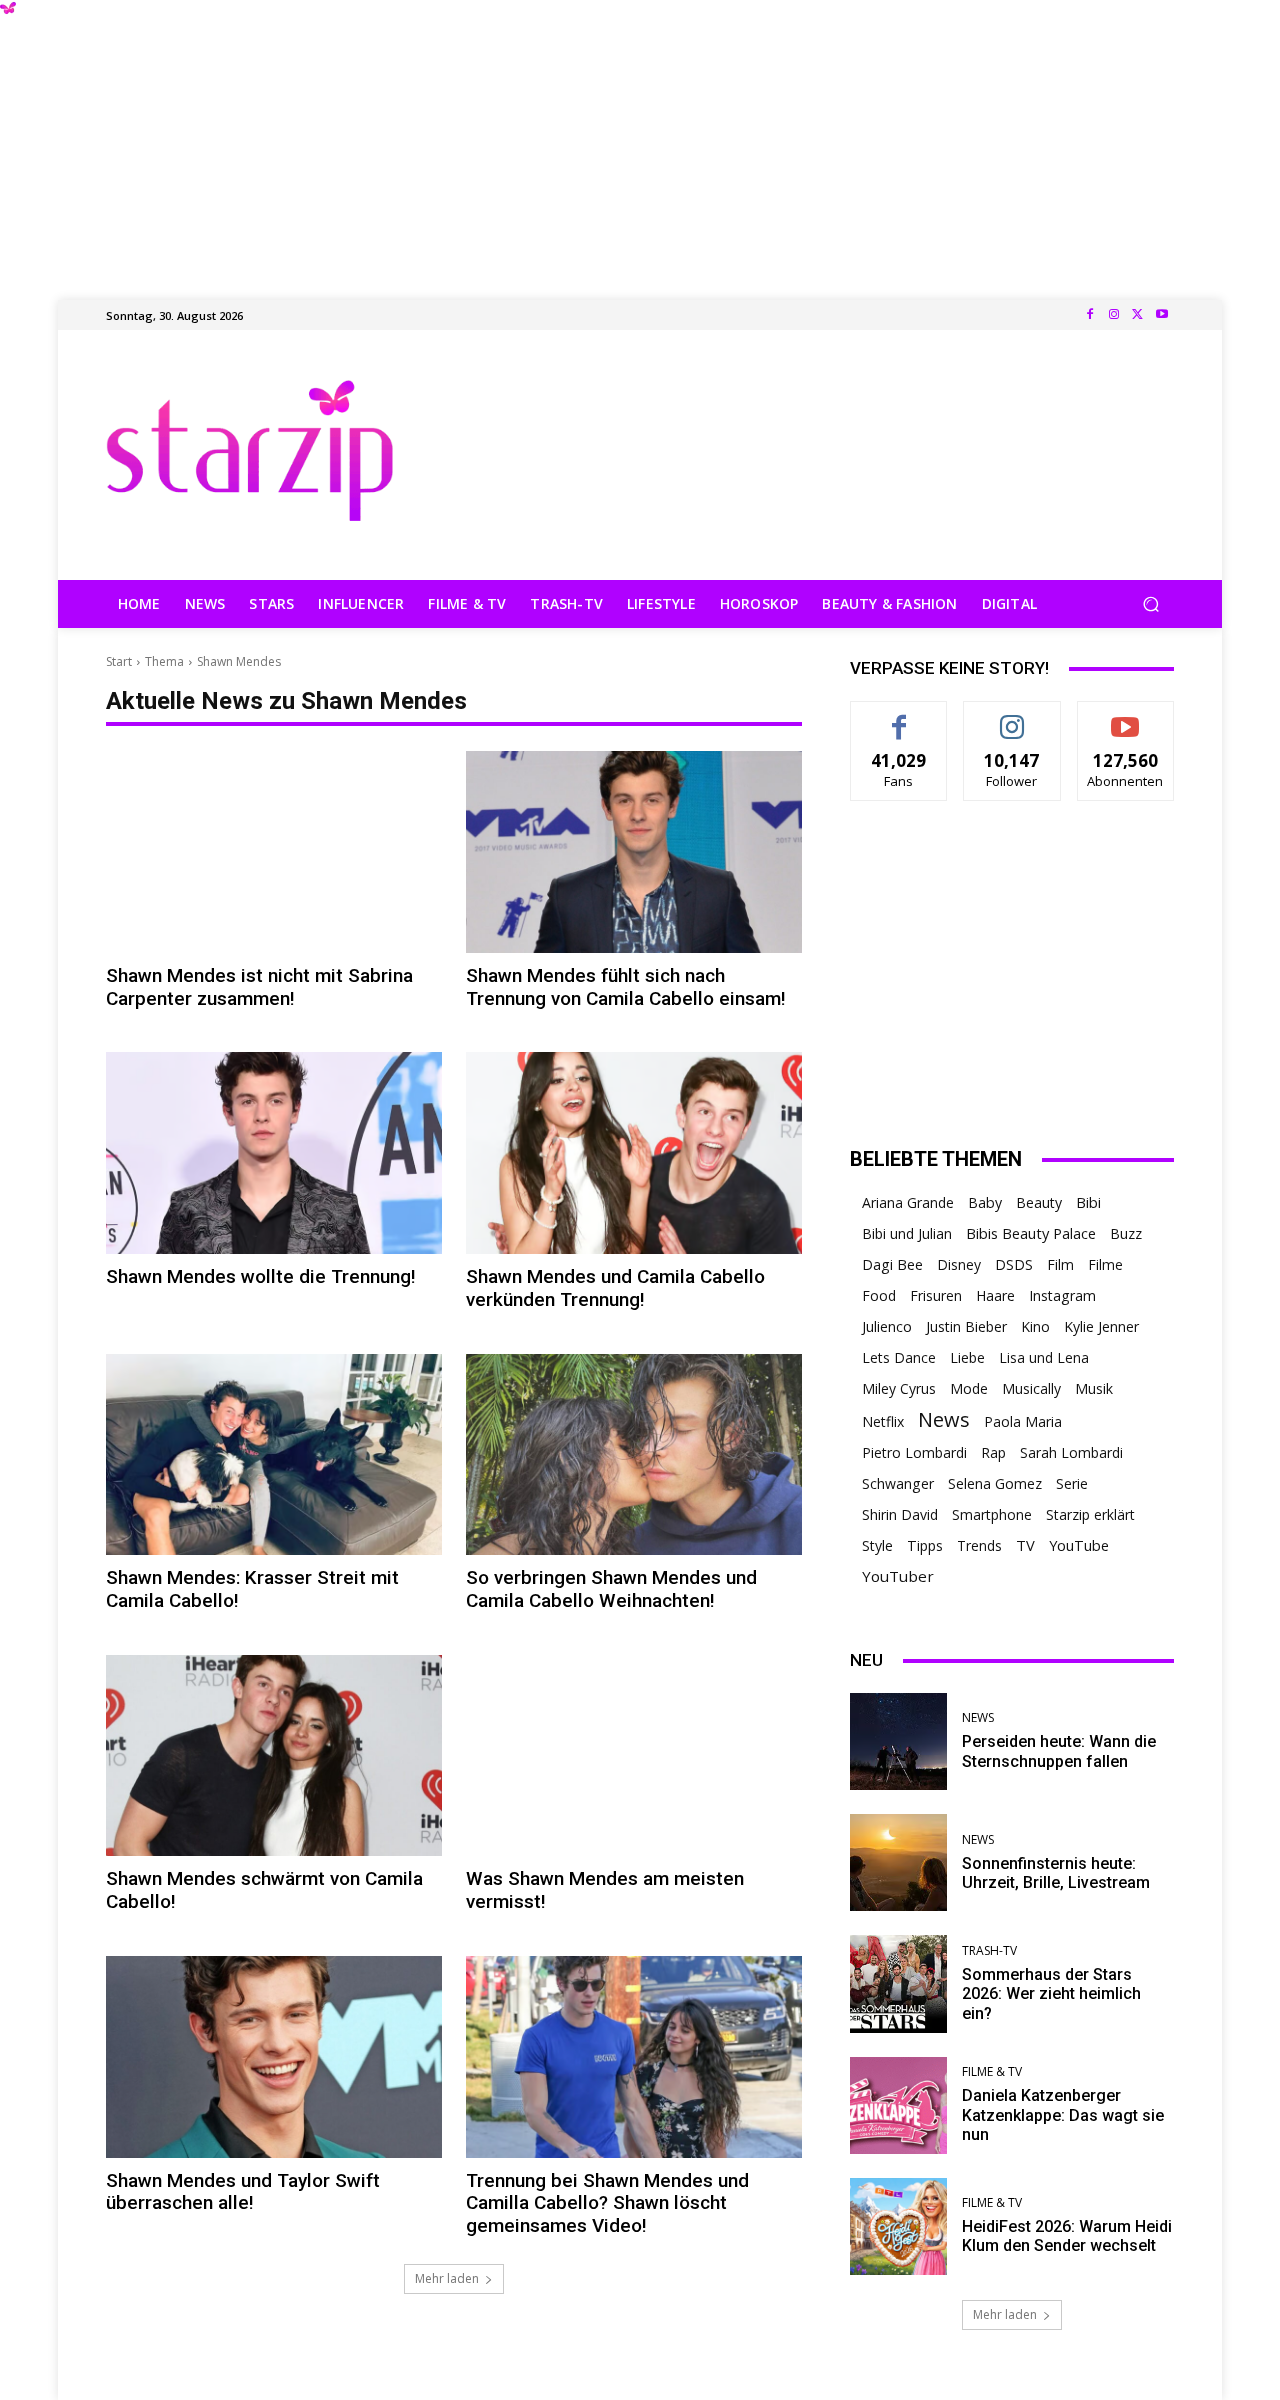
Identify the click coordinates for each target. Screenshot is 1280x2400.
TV (1025, 1545)
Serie (1072, 1483)
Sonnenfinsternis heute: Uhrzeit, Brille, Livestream (1056, 1873)
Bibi (1088, 1202)
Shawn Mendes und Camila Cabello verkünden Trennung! (615, 1288)
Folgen (1012, 716)
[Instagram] (1114, 315)
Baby (985, 1202)
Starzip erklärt (1090, 1514)
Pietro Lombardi (914, 1452)
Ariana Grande (908, 1202)
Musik (1094, 1388)
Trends (979, 1545)
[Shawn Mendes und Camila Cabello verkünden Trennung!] (634, 1153)
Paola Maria (1023, 1421)
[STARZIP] (249, 450)
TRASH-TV (989, 1951)
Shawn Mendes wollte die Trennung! (261, 1276)
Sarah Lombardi (1071, 1452)
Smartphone (992, 1514)
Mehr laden (447, 2278)
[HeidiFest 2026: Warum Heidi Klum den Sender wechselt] (898, 2226)
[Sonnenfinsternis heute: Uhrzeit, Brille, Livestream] (898, 1862)
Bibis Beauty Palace (1031, 1233)
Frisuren (936, 1295)
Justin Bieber (966, 1326)
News (944, 1419)
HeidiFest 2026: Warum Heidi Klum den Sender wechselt (1067, 2236)
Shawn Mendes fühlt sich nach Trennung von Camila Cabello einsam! (626, 987)
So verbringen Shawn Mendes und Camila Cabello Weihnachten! (611, 1589)
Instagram (1062, 1295)
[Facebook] (1090, 315)
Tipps (925, 1545)
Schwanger (898, 1483)
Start (119, 661)
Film (1060, 1264)
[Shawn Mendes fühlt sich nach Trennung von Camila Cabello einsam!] (634, 852)
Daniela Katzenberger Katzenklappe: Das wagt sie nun (1063, 2114)
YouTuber (898, 1576)
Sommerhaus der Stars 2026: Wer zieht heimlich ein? (1051, 1993)
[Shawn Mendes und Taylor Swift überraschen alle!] (274, 2057)
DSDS (1014, 1264)
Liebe (967, 1357)
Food (879, 1295)
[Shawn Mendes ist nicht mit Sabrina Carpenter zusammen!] (274, 852)
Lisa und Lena (1044, 1357)
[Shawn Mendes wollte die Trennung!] (274, 1153)
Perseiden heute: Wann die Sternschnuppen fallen (1059, 1751)
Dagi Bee (892, 1264)
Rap (993, 1452)
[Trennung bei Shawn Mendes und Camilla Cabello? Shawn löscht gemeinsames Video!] (634, 2057)
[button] (1150, 604)
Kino (1035, 1326)
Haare (995, 1295)
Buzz (1126, 1233)
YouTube (1079, 1545)
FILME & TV (992, 2072)
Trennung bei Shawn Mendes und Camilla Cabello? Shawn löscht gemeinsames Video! (607, 2203)
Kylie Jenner (1101, 1326)
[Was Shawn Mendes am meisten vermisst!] (634, 1756)
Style (877, 1545)
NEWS (978, 1718)
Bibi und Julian (907, 1233)
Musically (1031, 1388)
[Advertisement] (640, 140)
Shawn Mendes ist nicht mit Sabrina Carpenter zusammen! (259, 987)
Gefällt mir (899, 716)
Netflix (883, 1421)
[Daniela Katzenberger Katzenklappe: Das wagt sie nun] (898, 2105)
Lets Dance (899, 1357)
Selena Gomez (995, 1483)
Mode (969, 1388)
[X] (1138, 315)
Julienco (887, 1326)
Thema (164, 661)
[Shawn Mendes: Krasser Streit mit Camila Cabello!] (274, 1455)
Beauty (1039, 1202)
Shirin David (900, 1514)
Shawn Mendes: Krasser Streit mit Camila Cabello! (252, 1589)
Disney (959, 1264)
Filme (1105, 1264)
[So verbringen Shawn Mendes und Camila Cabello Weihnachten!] (634, 1455)
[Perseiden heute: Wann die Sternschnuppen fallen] (898, 1741)
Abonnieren (1125, 716)
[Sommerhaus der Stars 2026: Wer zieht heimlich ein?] (898, 1983)
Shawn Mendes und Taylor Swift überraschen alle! (243, 2192)
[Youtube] (1162, 315)
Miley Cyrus (899, 1388)
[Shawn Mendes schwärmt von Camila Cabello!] (274, 1756)
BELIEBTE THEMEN (936, 1159)
